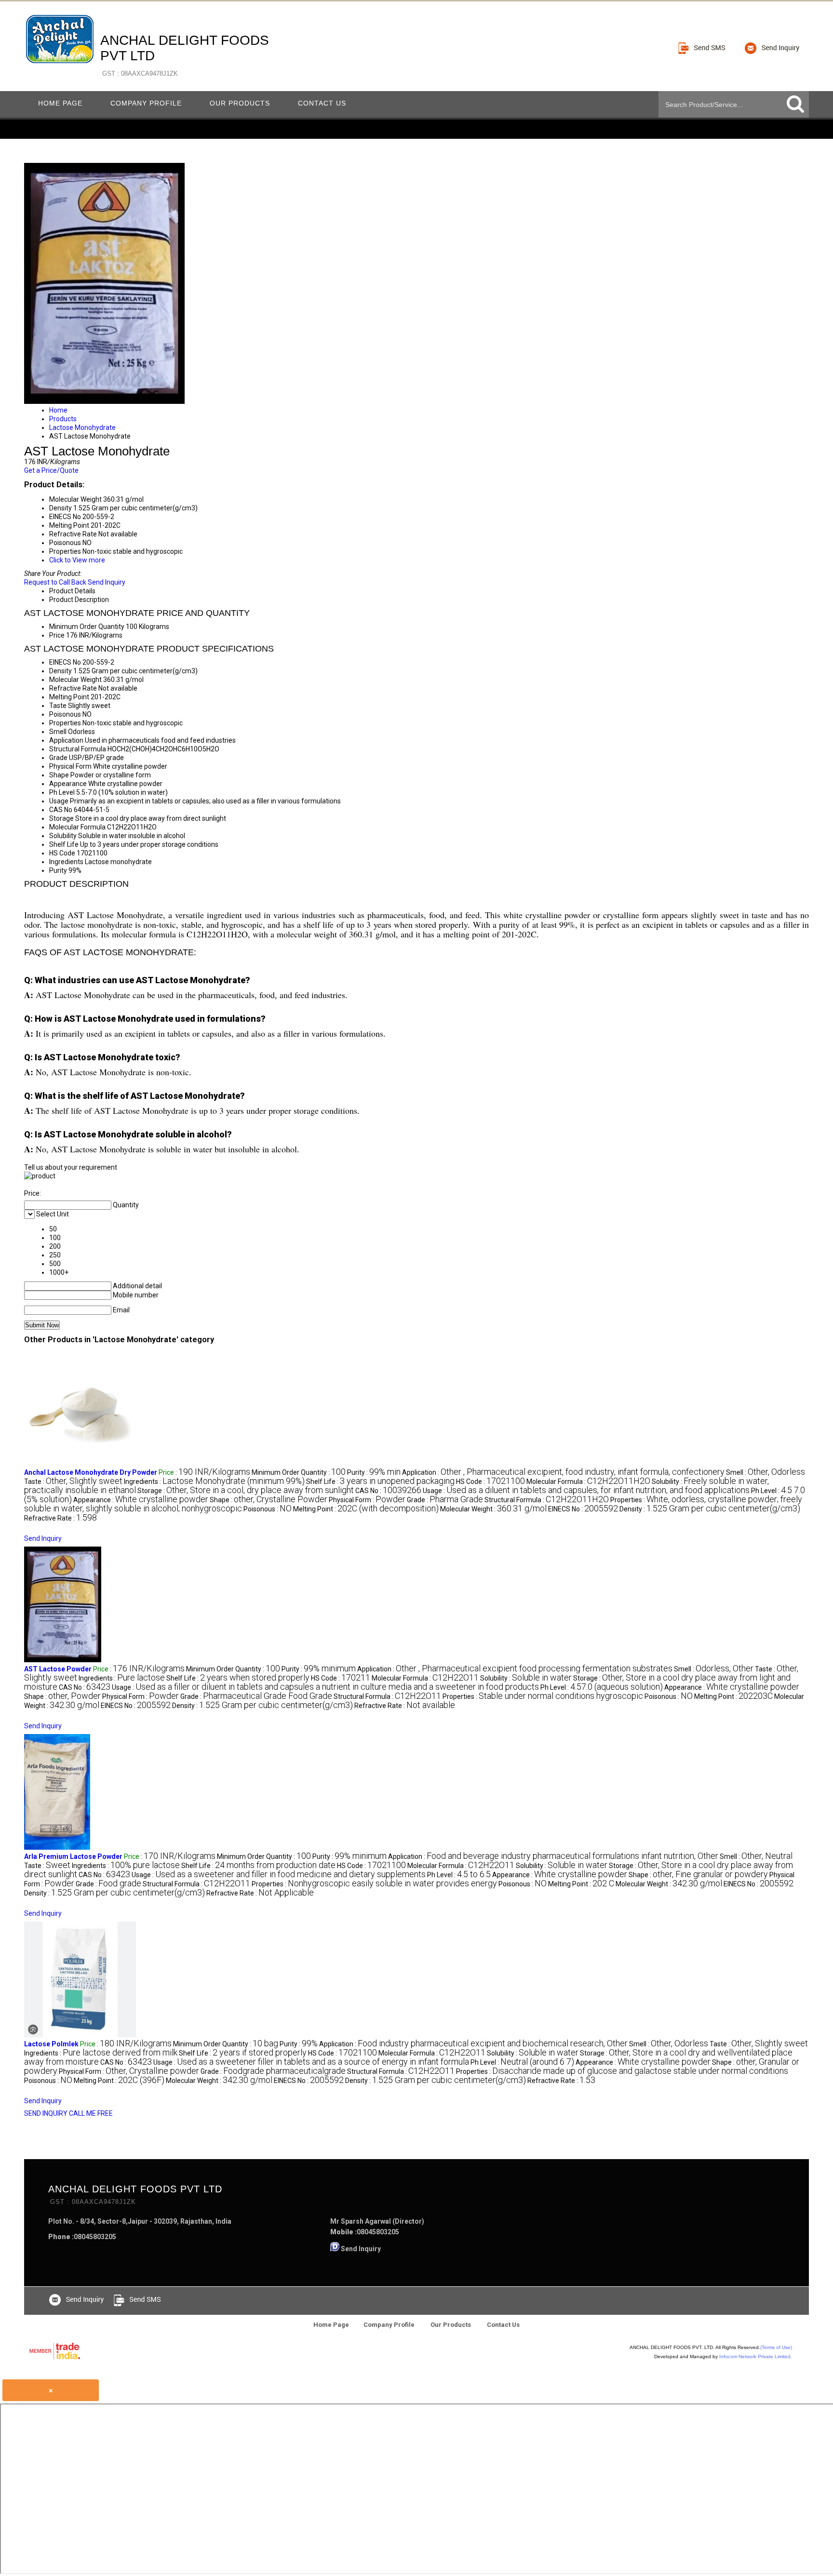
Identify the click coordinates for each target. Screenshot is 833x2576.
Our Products (240, 103)
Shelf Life (64, 844)
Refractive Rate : (60, 1518)
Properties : (543, 1696)
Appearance (68, 784)
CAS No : (388, 1491)
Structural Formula (78, 749)
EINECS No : (583, 1509)
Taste (58, 706)
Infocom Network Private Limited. (756, 2356)
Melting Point (69, 697)
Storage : (246, 1491)
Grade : (445, 1500)
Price (57, 635)
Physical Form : (367, 1500)
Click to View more (77, 560)
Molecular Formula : (588, 1482)
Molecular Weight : (493, 1509)
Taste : (73, 1482)
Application (66, 740)
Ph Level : (602, 1687)
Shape (59, 775)
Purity (58, 870)
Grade (58, 758)
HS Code (62, 853)
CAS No (61, 810)
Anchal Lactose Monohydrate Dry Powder (91, 1472)
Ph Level (62, 792)
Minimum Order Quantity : (299, 1472)
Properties (65, 723)
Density (60, 671)
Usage (59, 801)
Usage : (586, 1491)
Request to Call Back (55, 582)
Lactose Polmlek (51, 2044)
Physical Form (70, 766)
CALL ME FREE (91, 2113)
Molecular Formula (77, 827)
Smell (58, 732)
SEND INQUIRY (46, 2113)
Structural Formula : (547, 1500)
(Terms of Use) (776, 2347)
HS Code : (490, 1482)
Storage (61, 818)
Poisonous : (268, 1509)
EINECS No (65, 662)
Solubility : (526, 1678)
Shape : (269, 1500)
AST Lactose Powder (58, 1669)
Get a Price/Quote (51, 470)
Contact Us (322, 103)
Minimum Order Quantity (87, 627)
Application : (563, 1472)
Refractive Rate (73, 688)
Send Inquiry (107, 582)
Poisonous (65, 714)
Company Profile (146, 103)
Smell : (766, 1472)
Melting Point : (366, 1509)
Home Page (60, 103)
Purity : (374, 1472)
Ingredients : (214, 1482)
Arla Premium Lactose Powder (73, 1856)
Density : (710, 1509)
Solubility (63, 836)
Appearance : (141, 1500)
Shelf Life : (380, 1482)
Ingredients (66, 862)
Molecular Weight (75, 680)
